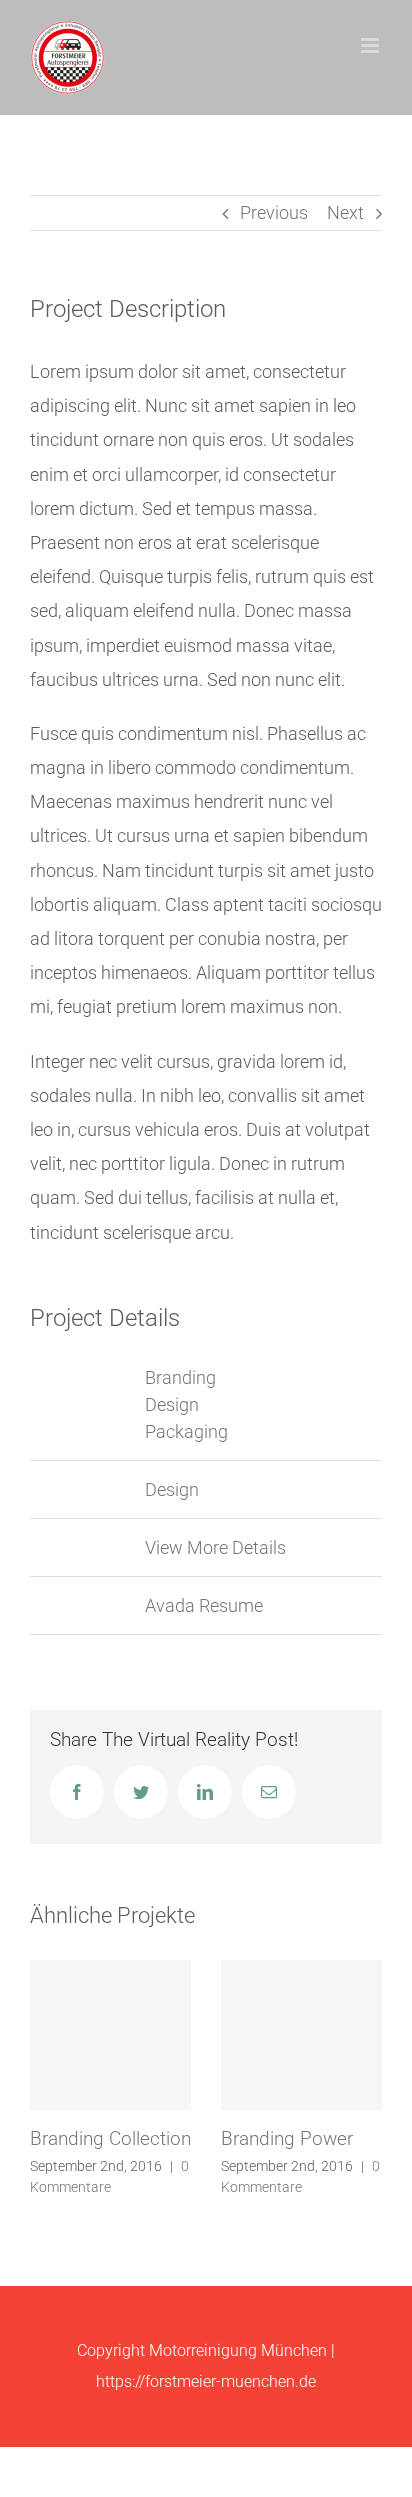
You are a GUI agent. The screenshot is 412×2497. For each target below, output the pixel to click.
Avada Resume (204, 1605)
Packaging (186, 1431)
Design (172, 1404)
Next (345, 212)
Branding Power (287, 2138)
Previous (274, 212)
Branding (180, 1377)
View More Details (215, 1547)
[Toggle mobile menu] (371, 45)
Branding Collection (110, 2138)
